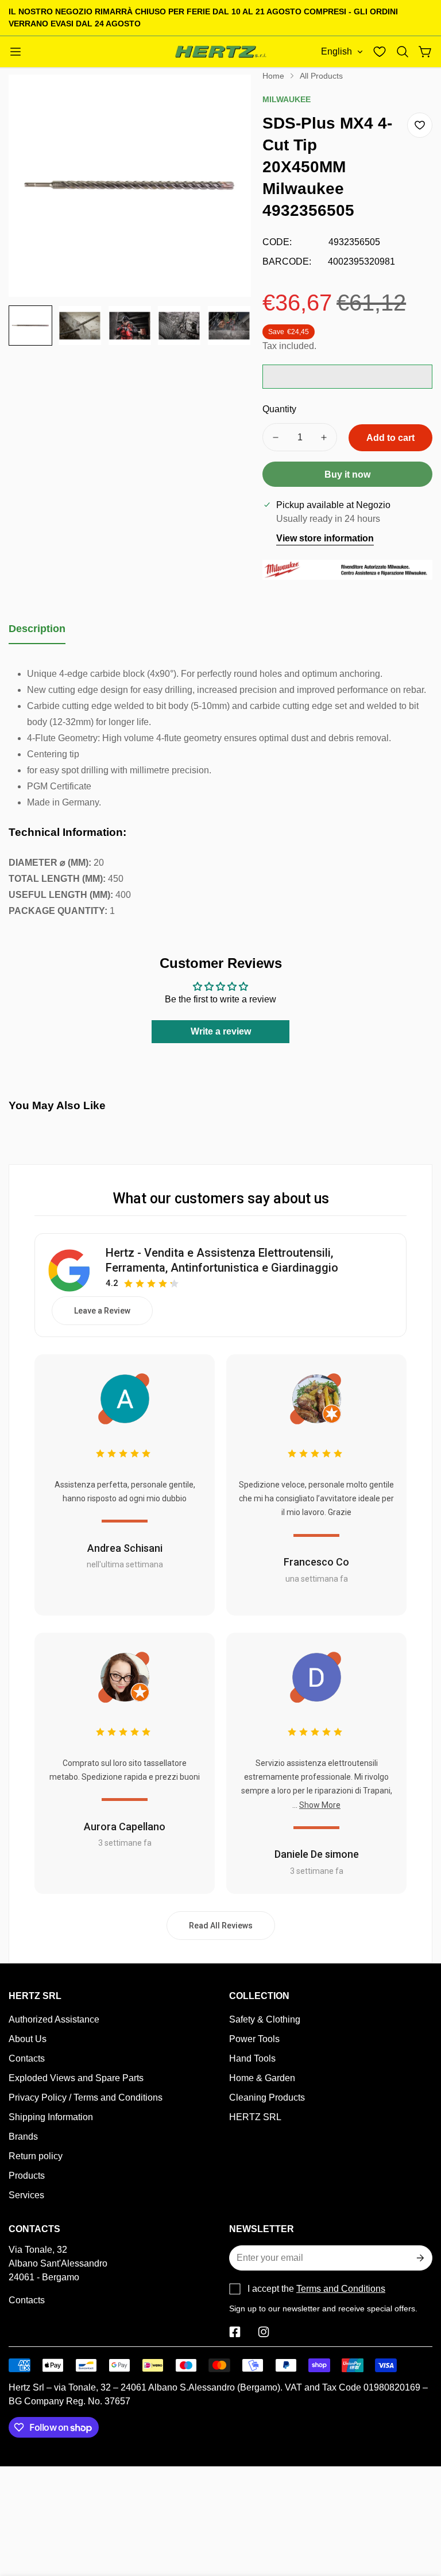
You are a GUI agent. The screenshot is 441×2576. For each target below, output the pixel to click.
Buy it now (347, 474)
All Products (321, 76)
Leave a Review (102, 1311)
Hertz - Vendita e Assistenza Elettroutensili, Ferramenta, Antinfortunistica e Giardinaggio (222, 1260)
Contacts (27, 2058)
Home (273, 76)
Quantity (279, 409)
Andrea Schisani (125, 1548)
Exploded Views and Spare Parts (76, 2078)
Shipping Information (51, 2117)
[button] (403, 52)
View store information (325, 538)
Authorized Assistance (54, 2019)
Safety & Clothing (265, 2019)
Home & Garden (262, 2078)
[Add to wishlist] (420, 125)
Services (26, 2195)
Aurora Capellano (125, 1827)
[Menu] (16, 52)
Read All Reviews (221, 1926)
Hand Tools (252, 2058)
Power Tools (254, 2039)
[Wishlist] (380, 52)
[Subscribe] (419, 2258)
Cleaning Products (267, 2097)
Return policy (36, 2156)
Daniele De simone (317, 1854)
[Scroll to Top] (419, 2513)
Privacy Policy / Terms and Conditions (86, 2097)
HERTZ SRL (255, 2117)
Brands (23, 2137)
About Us (28, 2039)
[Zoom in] (227, 99)
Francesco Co (316, 1562)
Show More (320, 1805)
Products (27, 2176)
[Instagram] (264, 2332)
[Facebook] (235, 2332)
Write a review (221, 1031)
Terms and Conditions (341, 2289)
